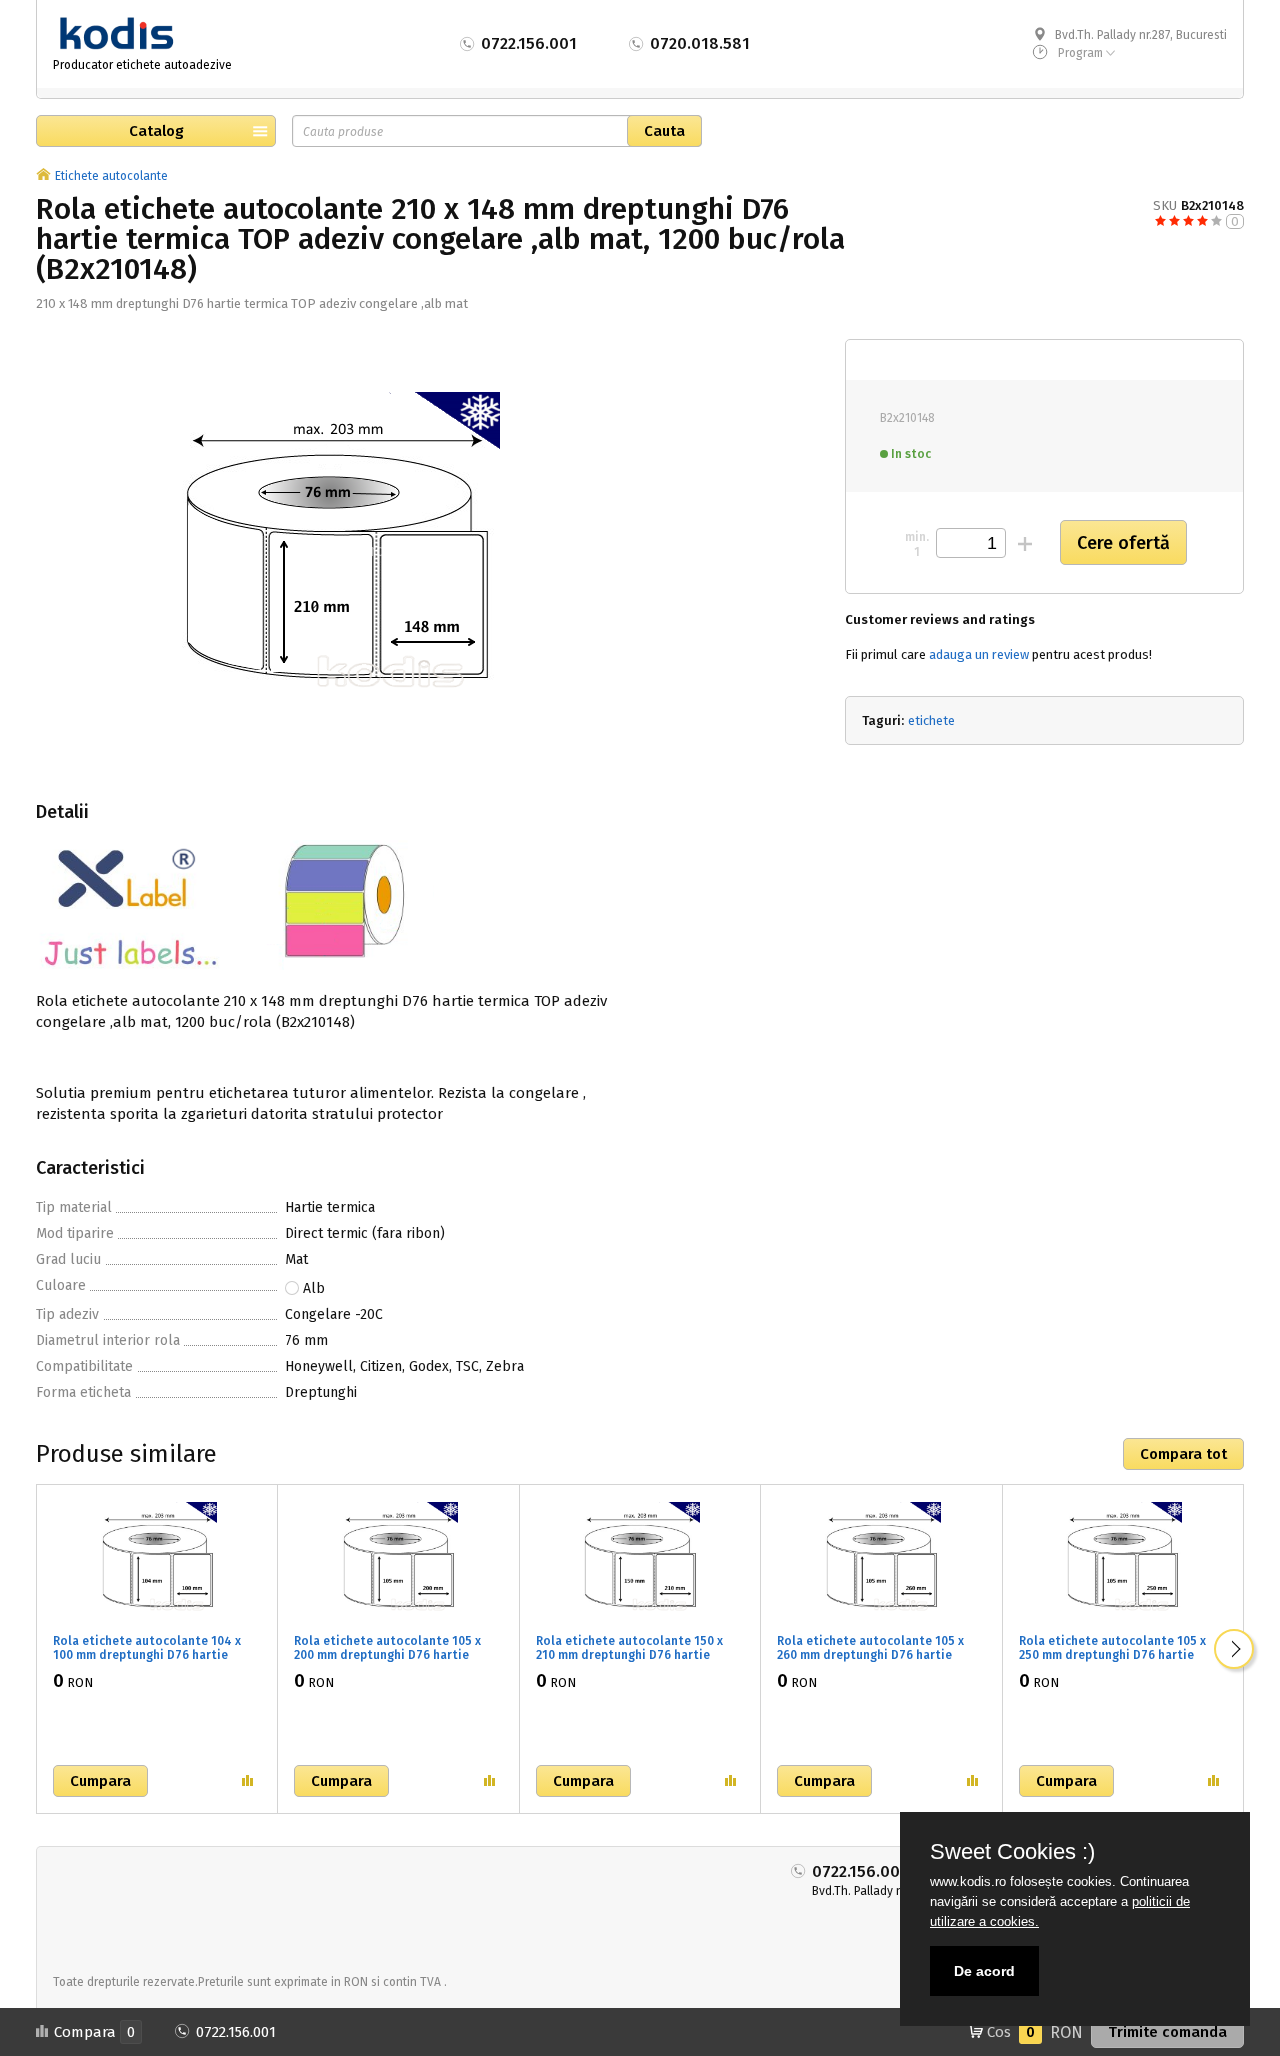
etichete (931, 720)
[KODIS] (144, 34)
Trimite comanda (1167, 2032)
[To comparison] (247, 1781)
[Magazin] (43, 176)
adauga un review (979, 654)
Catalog (156, 131)
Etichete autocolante (111, 176)
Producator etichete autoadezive (142, 65)
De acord (984, 1971)
